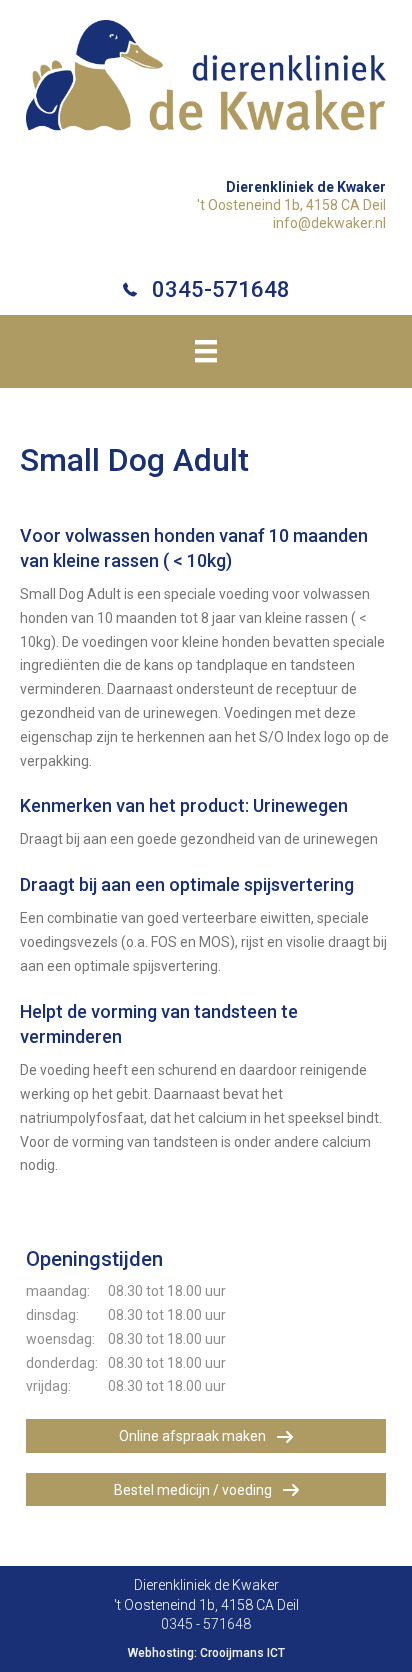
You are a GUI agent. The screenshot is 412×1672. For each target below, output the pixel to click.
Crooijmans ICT (242, 1653)
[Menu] (206, 351)
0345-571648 (221, 289)
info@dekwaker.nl (329, 223)
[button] (206, 1435)
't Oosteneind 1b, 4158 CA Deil (291, 205)
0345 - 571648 (206, 1624)
